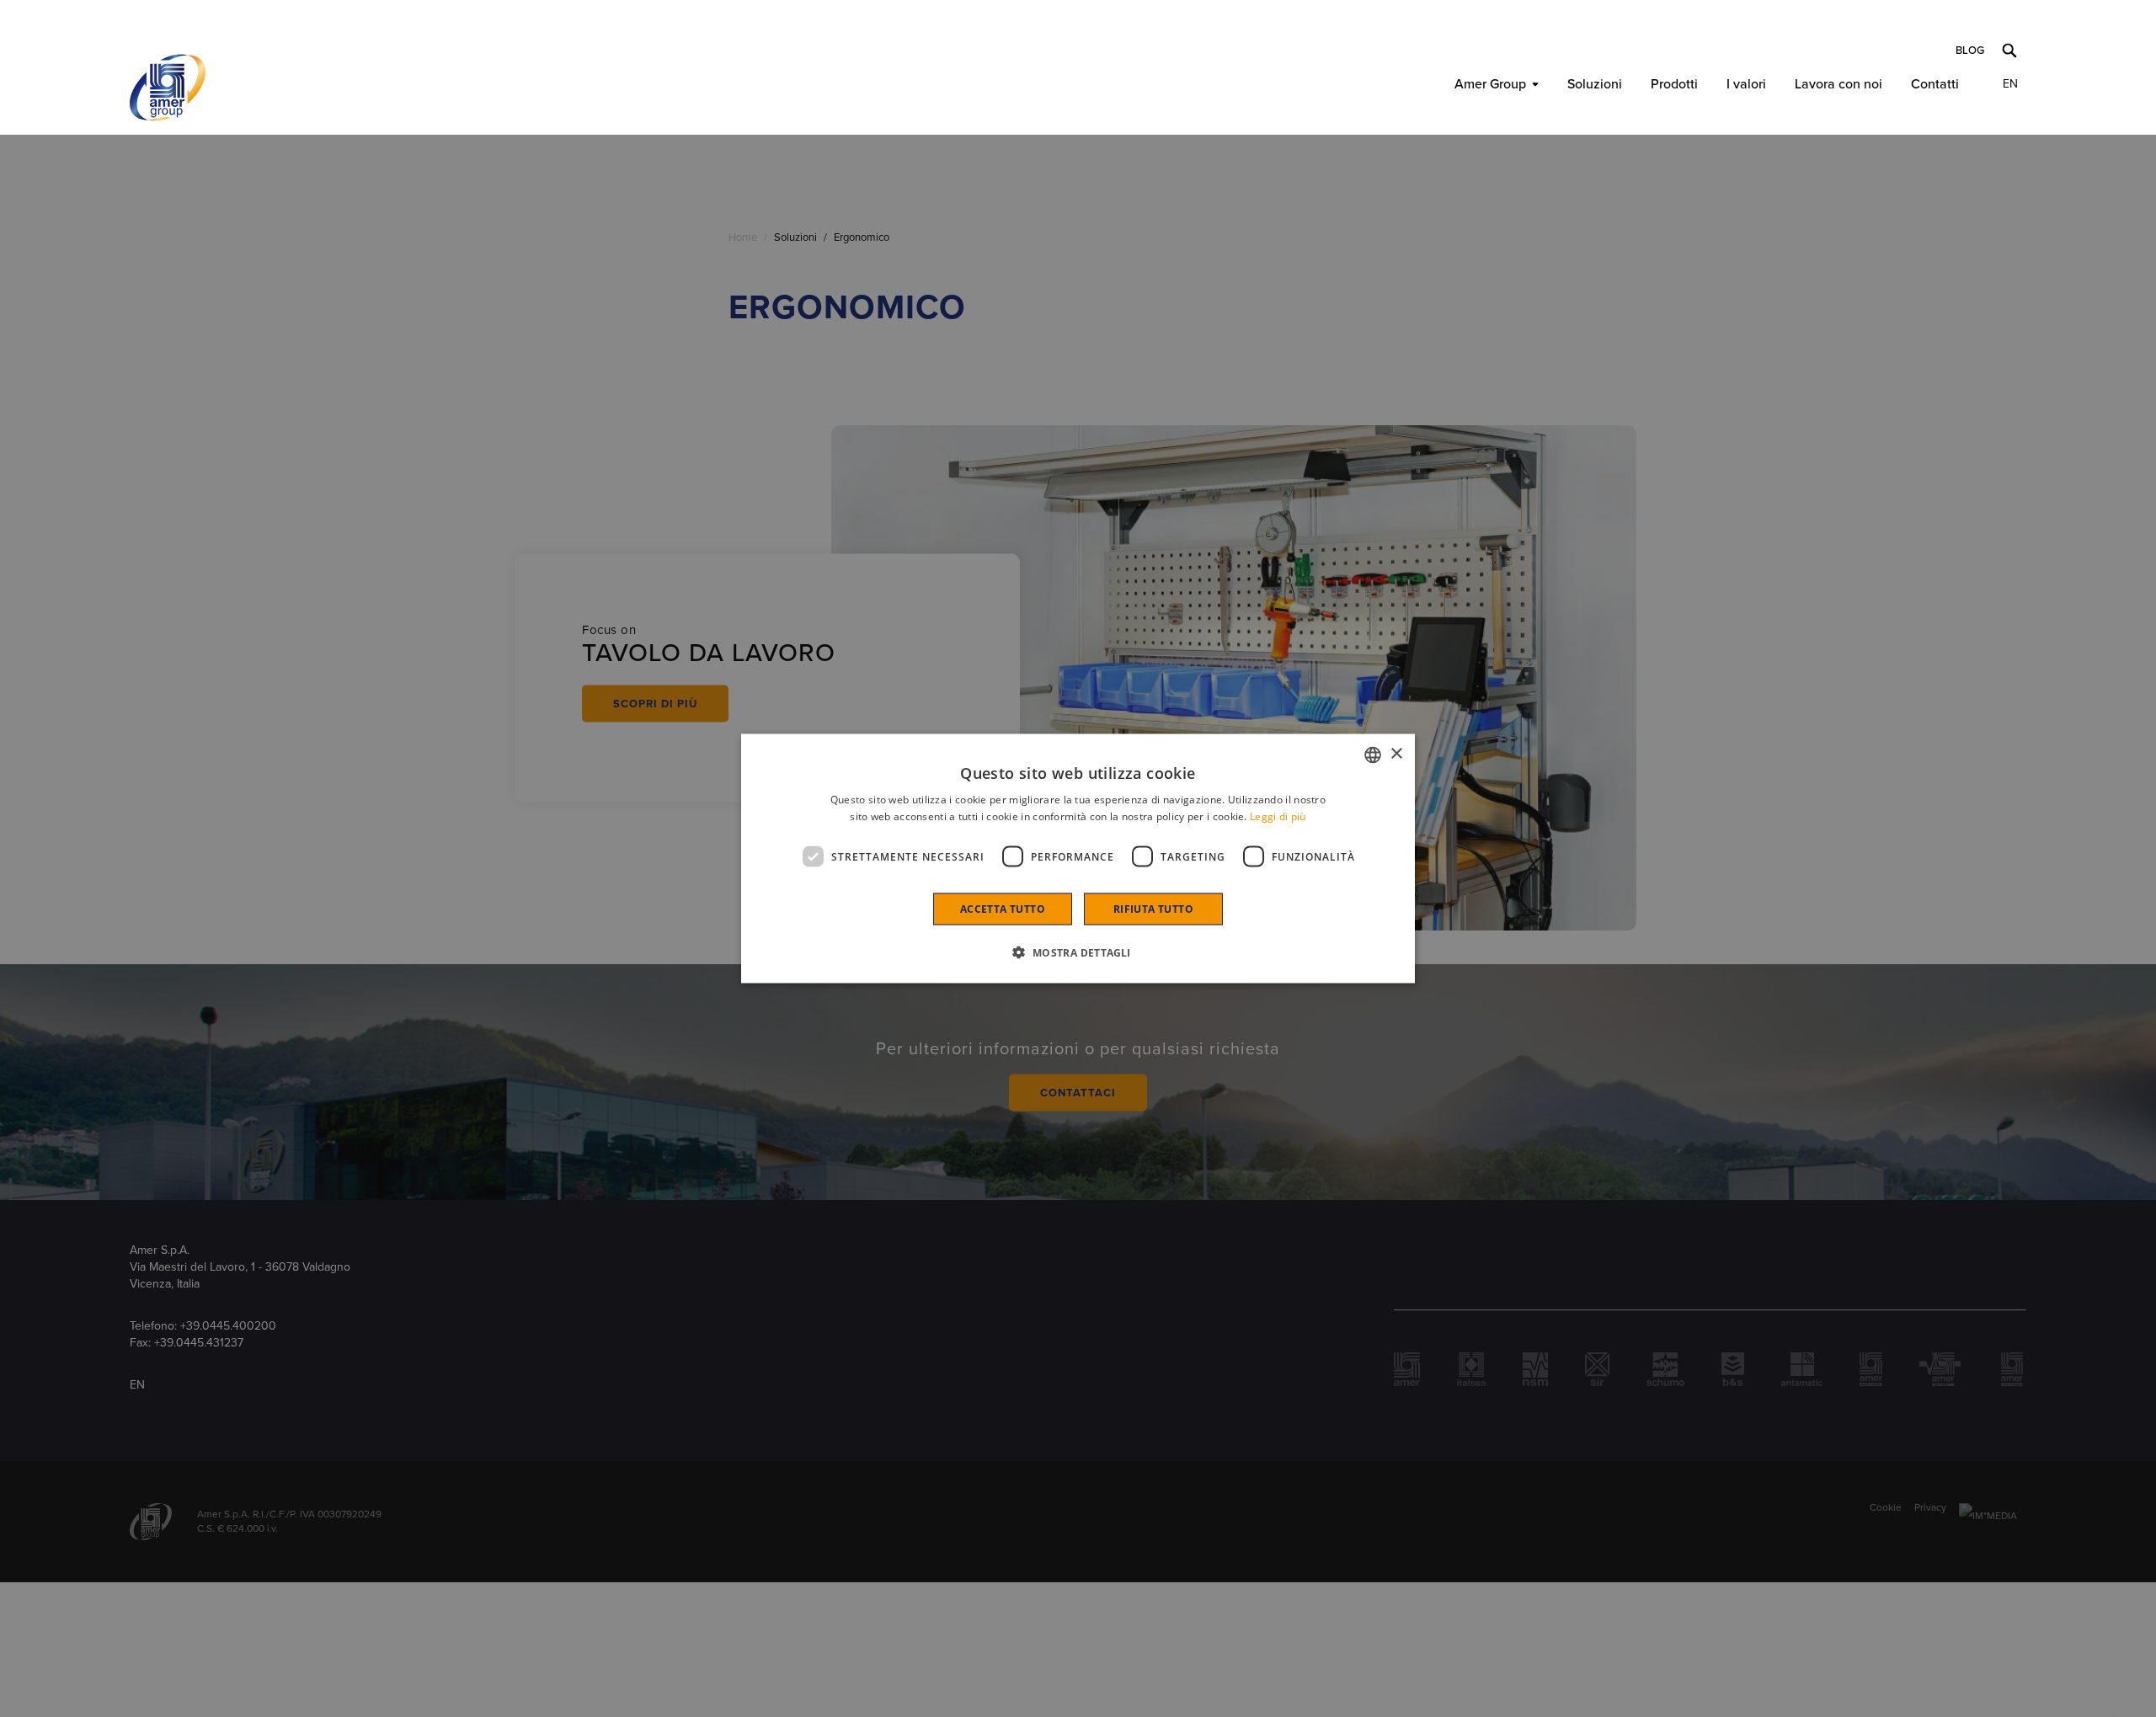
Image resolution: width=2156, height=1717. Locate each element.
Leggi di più (1278, 816)
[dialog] (1078, 858)
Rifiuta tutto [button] (1153, 909)
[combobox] (1373, 755)
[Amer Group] (168, 88)
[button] (1078, 952)
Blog (1970, 51)
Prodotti (1674, 84)
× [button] (1396, 754)
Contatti (1935, 84)
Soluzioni (1595, 84)
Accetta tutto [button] (1003, 909)
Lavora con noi (1838, 84)
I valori (1746, 84)
